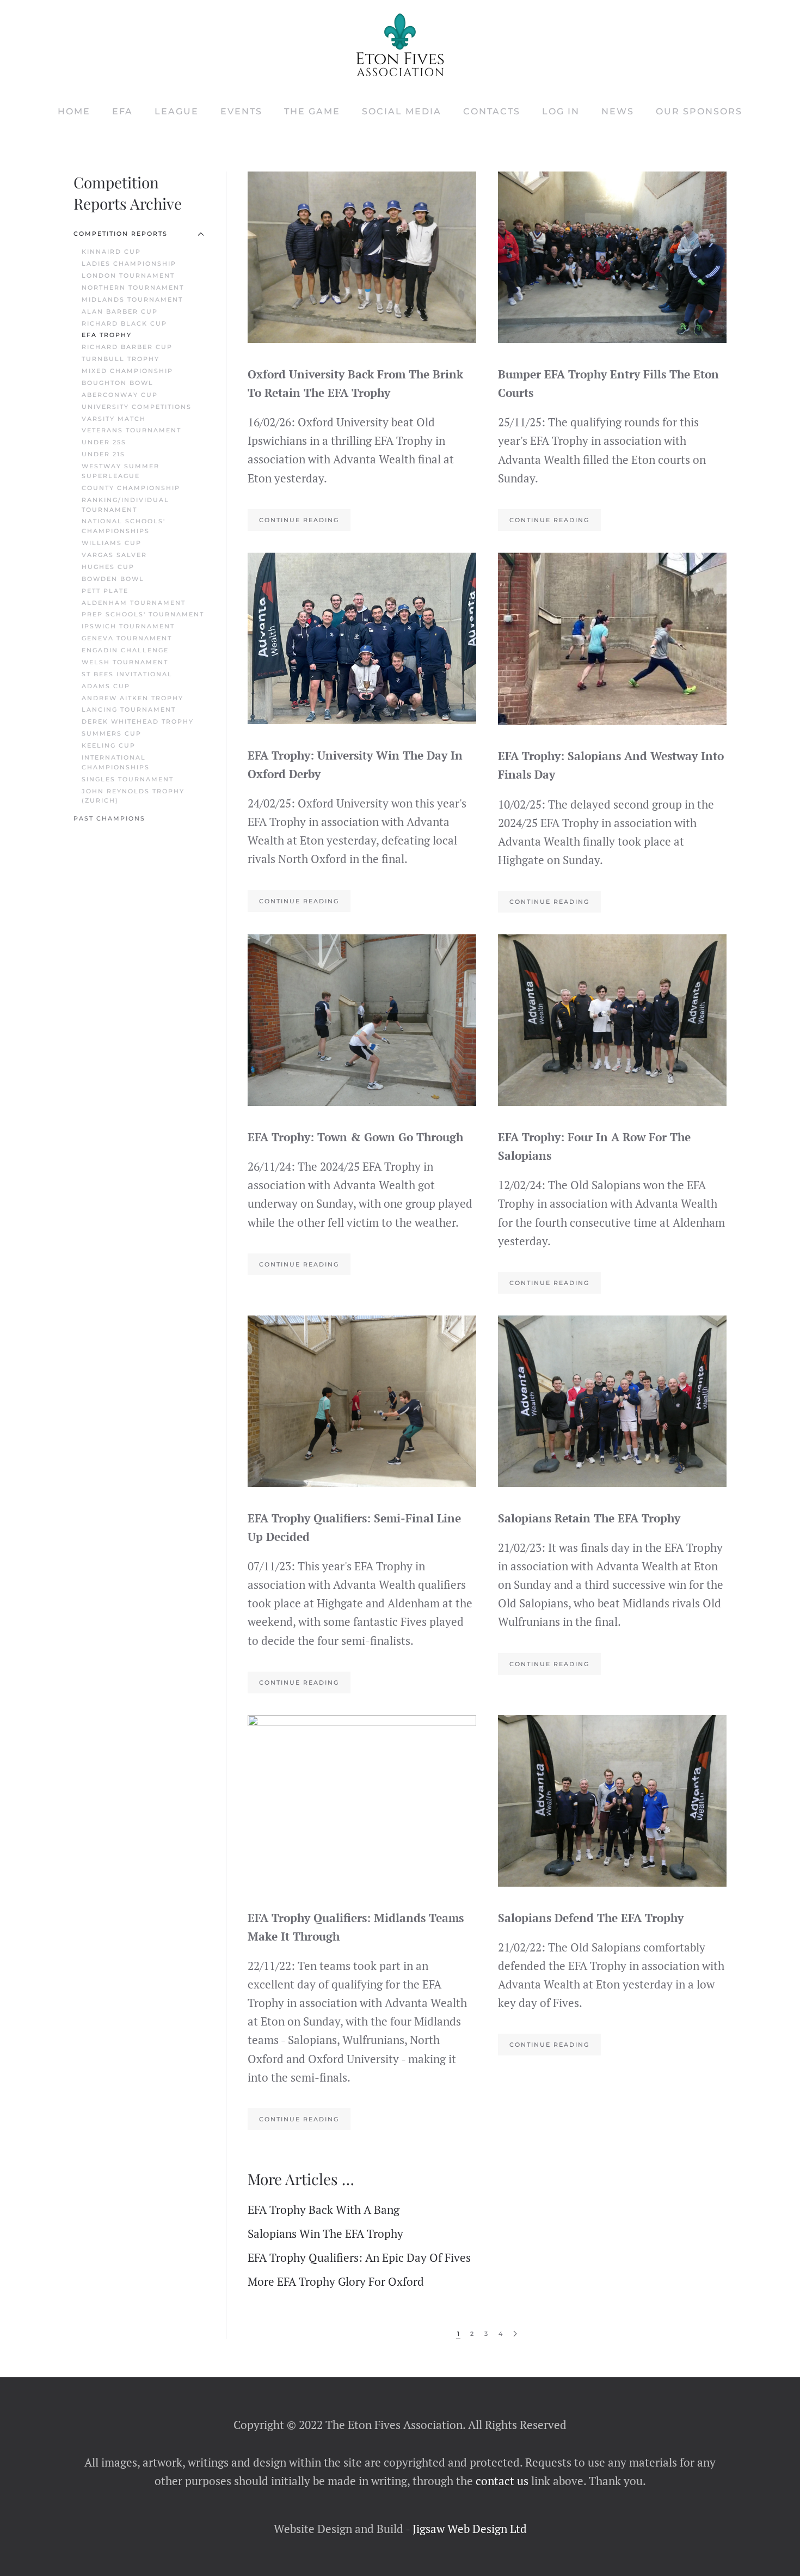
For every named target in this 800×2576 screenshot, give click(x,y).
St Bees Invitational (127, 674)
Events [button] (241, 111)
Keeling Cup (109, 745)
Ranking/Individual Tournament (125, 505)
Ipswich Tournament (128, 626)
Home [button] (74, 111)
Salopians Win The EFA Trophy (325, 2234)
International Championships (116, 762)
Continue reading (299, 520)
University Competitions (137, 407)
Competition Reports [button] (121, 234)
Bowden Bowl (113, 579)
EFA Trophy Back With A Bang (324, 2210)
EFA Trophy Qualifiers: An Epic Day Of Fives (359, 2257)
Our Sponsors (699, 111)
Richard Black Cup (124, 323)
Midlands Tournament (132, 299)
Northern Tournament (133, 287)
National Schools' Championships (124, 526)
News (618, 111)
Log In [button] (561, 111)
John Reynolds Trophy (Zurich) (133, 796)
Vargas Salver (114, 555)
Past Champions (109, 818)
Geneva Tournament (127, 638)
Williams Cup (112, 543)
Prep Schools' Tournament (143, 614)
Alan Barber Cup (120, 311)
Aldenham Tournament (134, 603)
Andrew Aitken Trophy (133, 698)
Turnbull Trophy (121, 359)
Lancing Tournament (129, 709)
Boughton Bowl (118, 383)
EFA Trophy (107, 335)
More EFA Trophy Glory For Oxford (336, 2281)
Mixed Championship (127, 371)
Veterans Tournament (131, 430)
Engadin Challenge (125, 650)
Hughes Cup (108, 567)
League (177, 111)
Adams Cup (106, 686)
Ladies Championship (129, 264)
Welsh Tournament (125, 662)
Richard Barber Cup (127, 347)
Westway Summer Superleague (121, 471)
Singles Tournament (128, 779)
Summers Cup (112, 733)
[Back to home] (400, 45)
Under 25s (104, 442)
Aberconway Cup (120, 395)
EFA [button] (122, 111)
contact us (501, 2481)
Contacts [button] (492, 111)
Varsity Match (114, 419)
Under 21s (103, 454)
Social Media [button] (402, 111)
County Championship (131, 488)
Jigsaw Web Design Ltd (470, 2529)
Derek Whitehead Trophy (138, 721)
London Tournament (128, 276)
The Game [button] (312, 111)
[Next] (515, 2334)
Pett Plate (105, 591)
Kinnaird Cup (111, 252)
